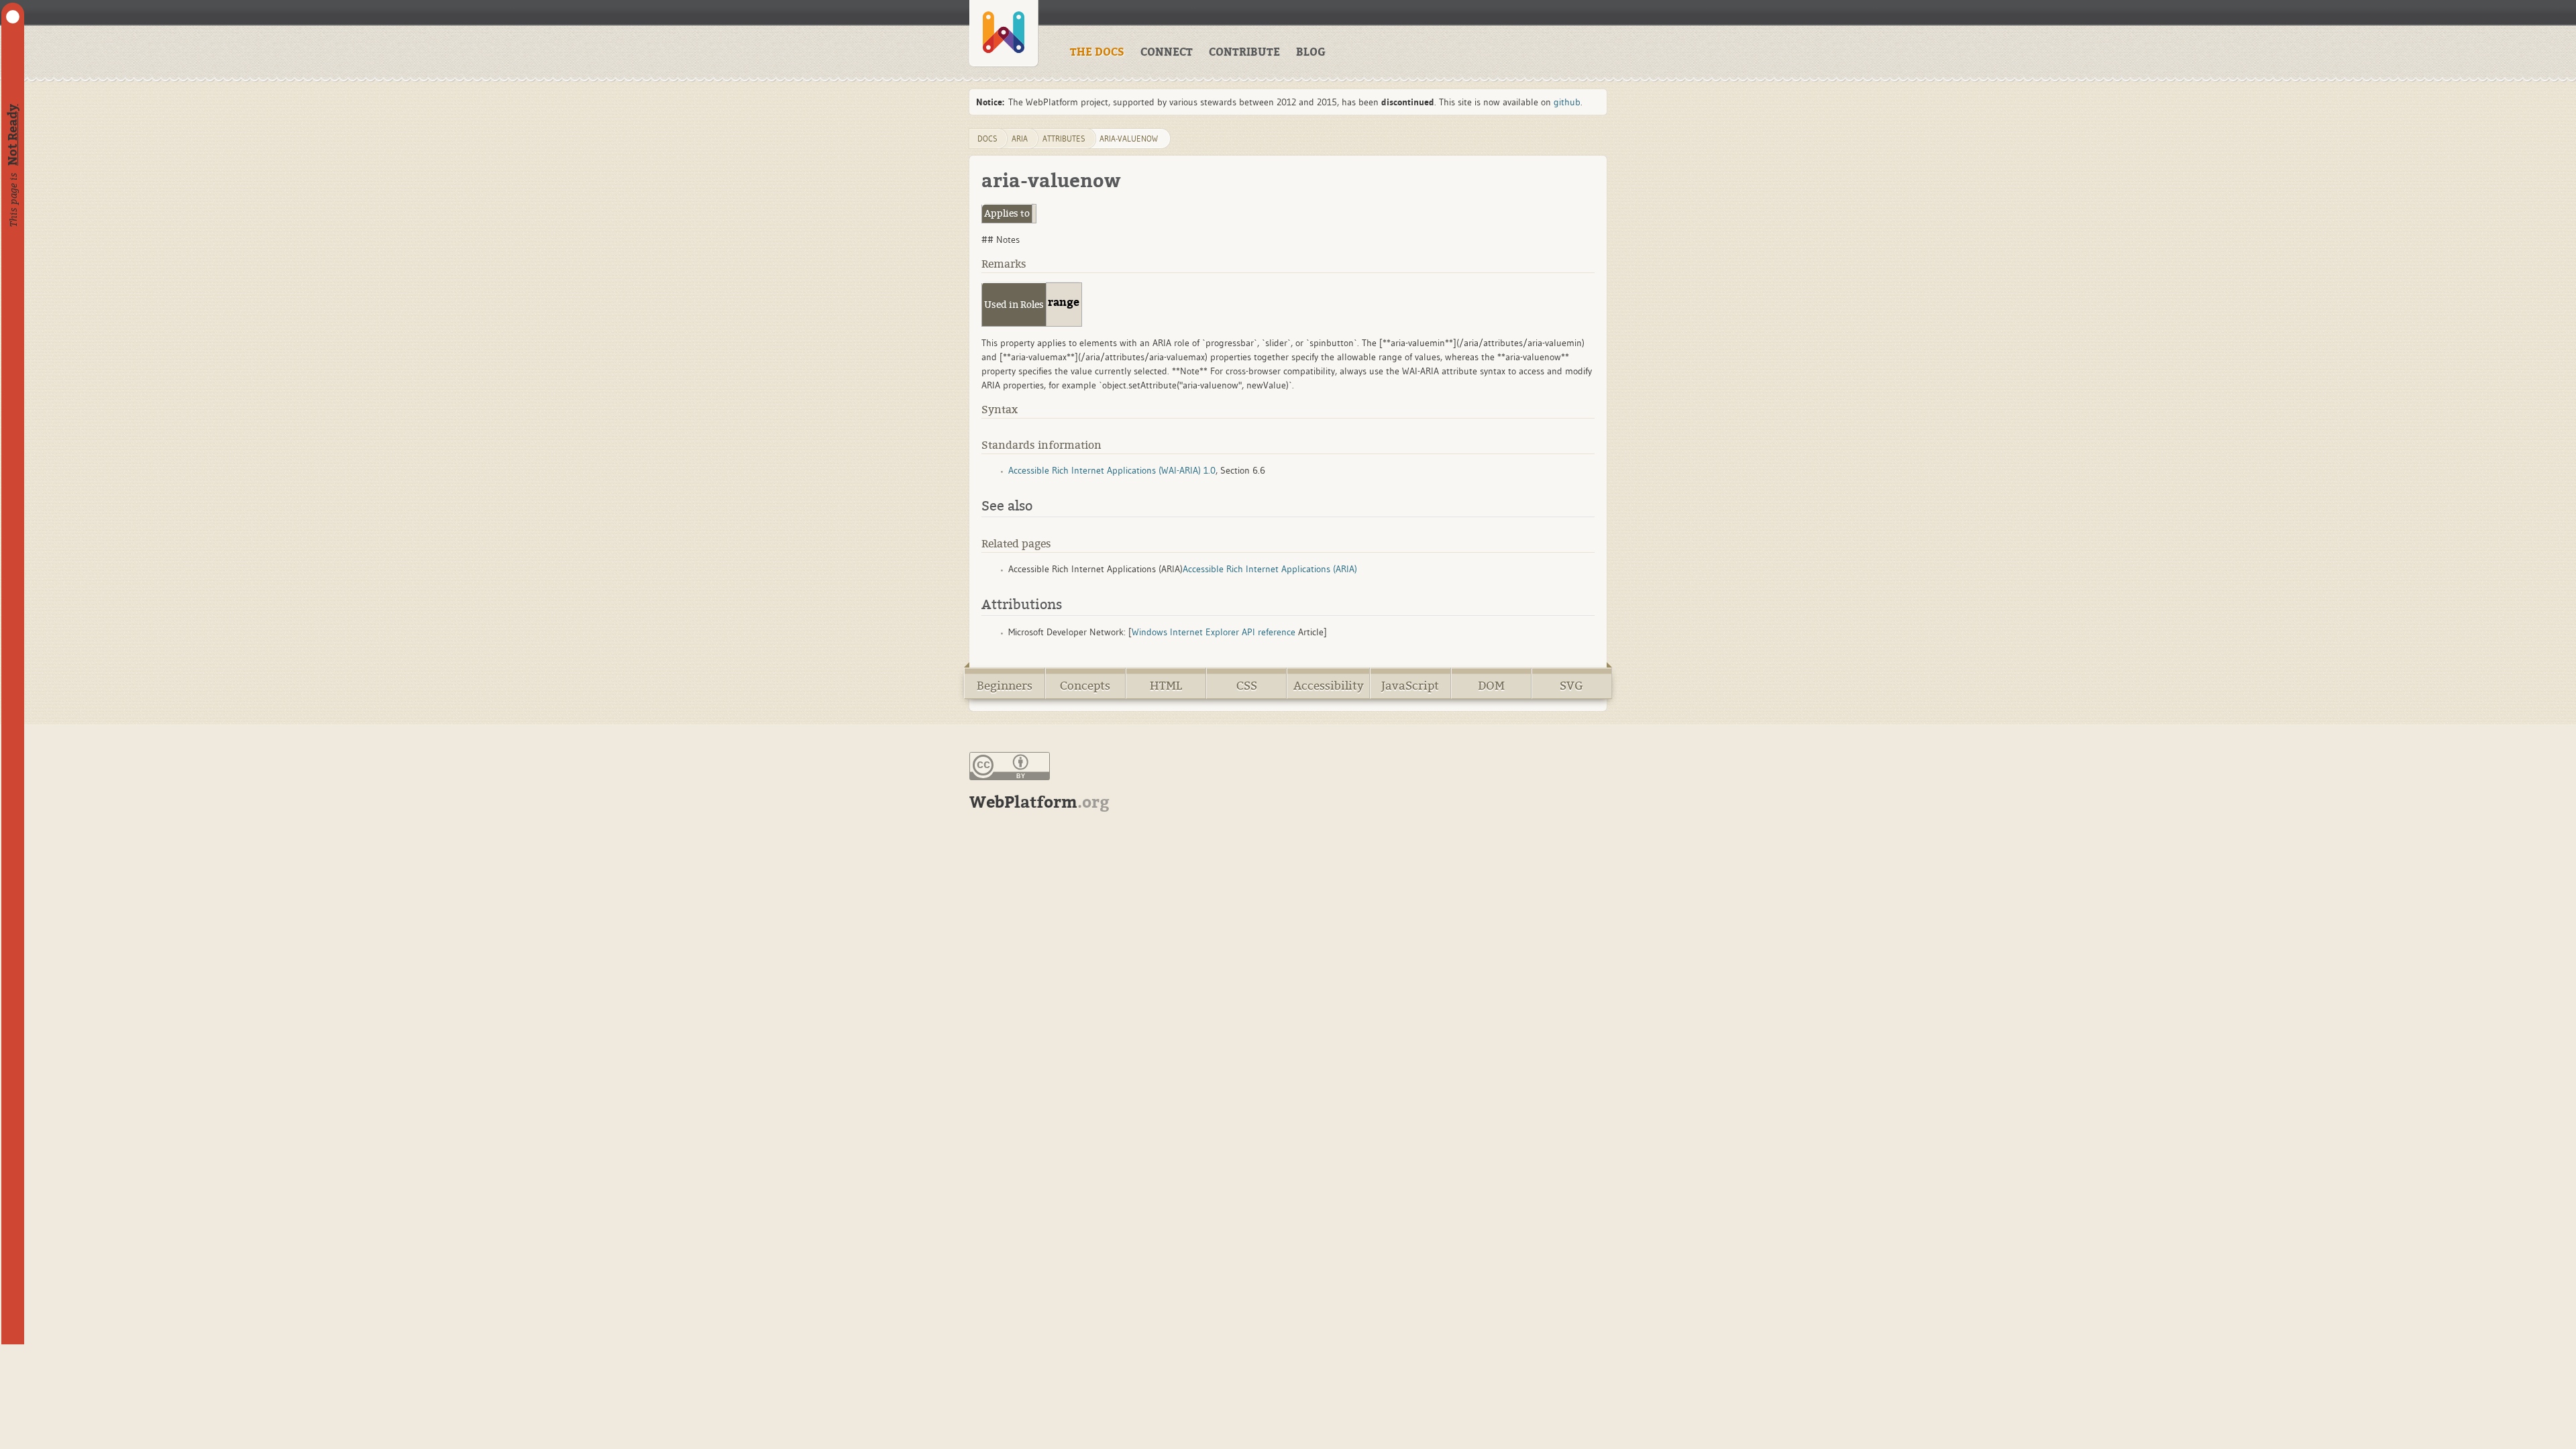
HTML (1166, 686)
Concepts (1085, 686)
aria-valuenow (1129, 139)
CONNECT (1167, 52)
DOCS (987, 139)
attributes (1064, 139)
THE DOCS (1097, 52)
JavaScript (1410, 686)
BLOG (1311, 52)
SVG (1571, 686)
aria (1020, 139)
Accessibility (1329, 686)
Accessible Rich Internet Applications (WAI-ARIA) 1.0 (1112, 470)
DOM (1491, 686)
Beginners (1005, 686)
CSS (1247, 686)
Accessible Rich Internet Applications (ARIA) (1270, 569)
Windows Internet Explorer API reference (1214, 632)
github (1567, 102)
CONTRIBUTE (1244, 52)
